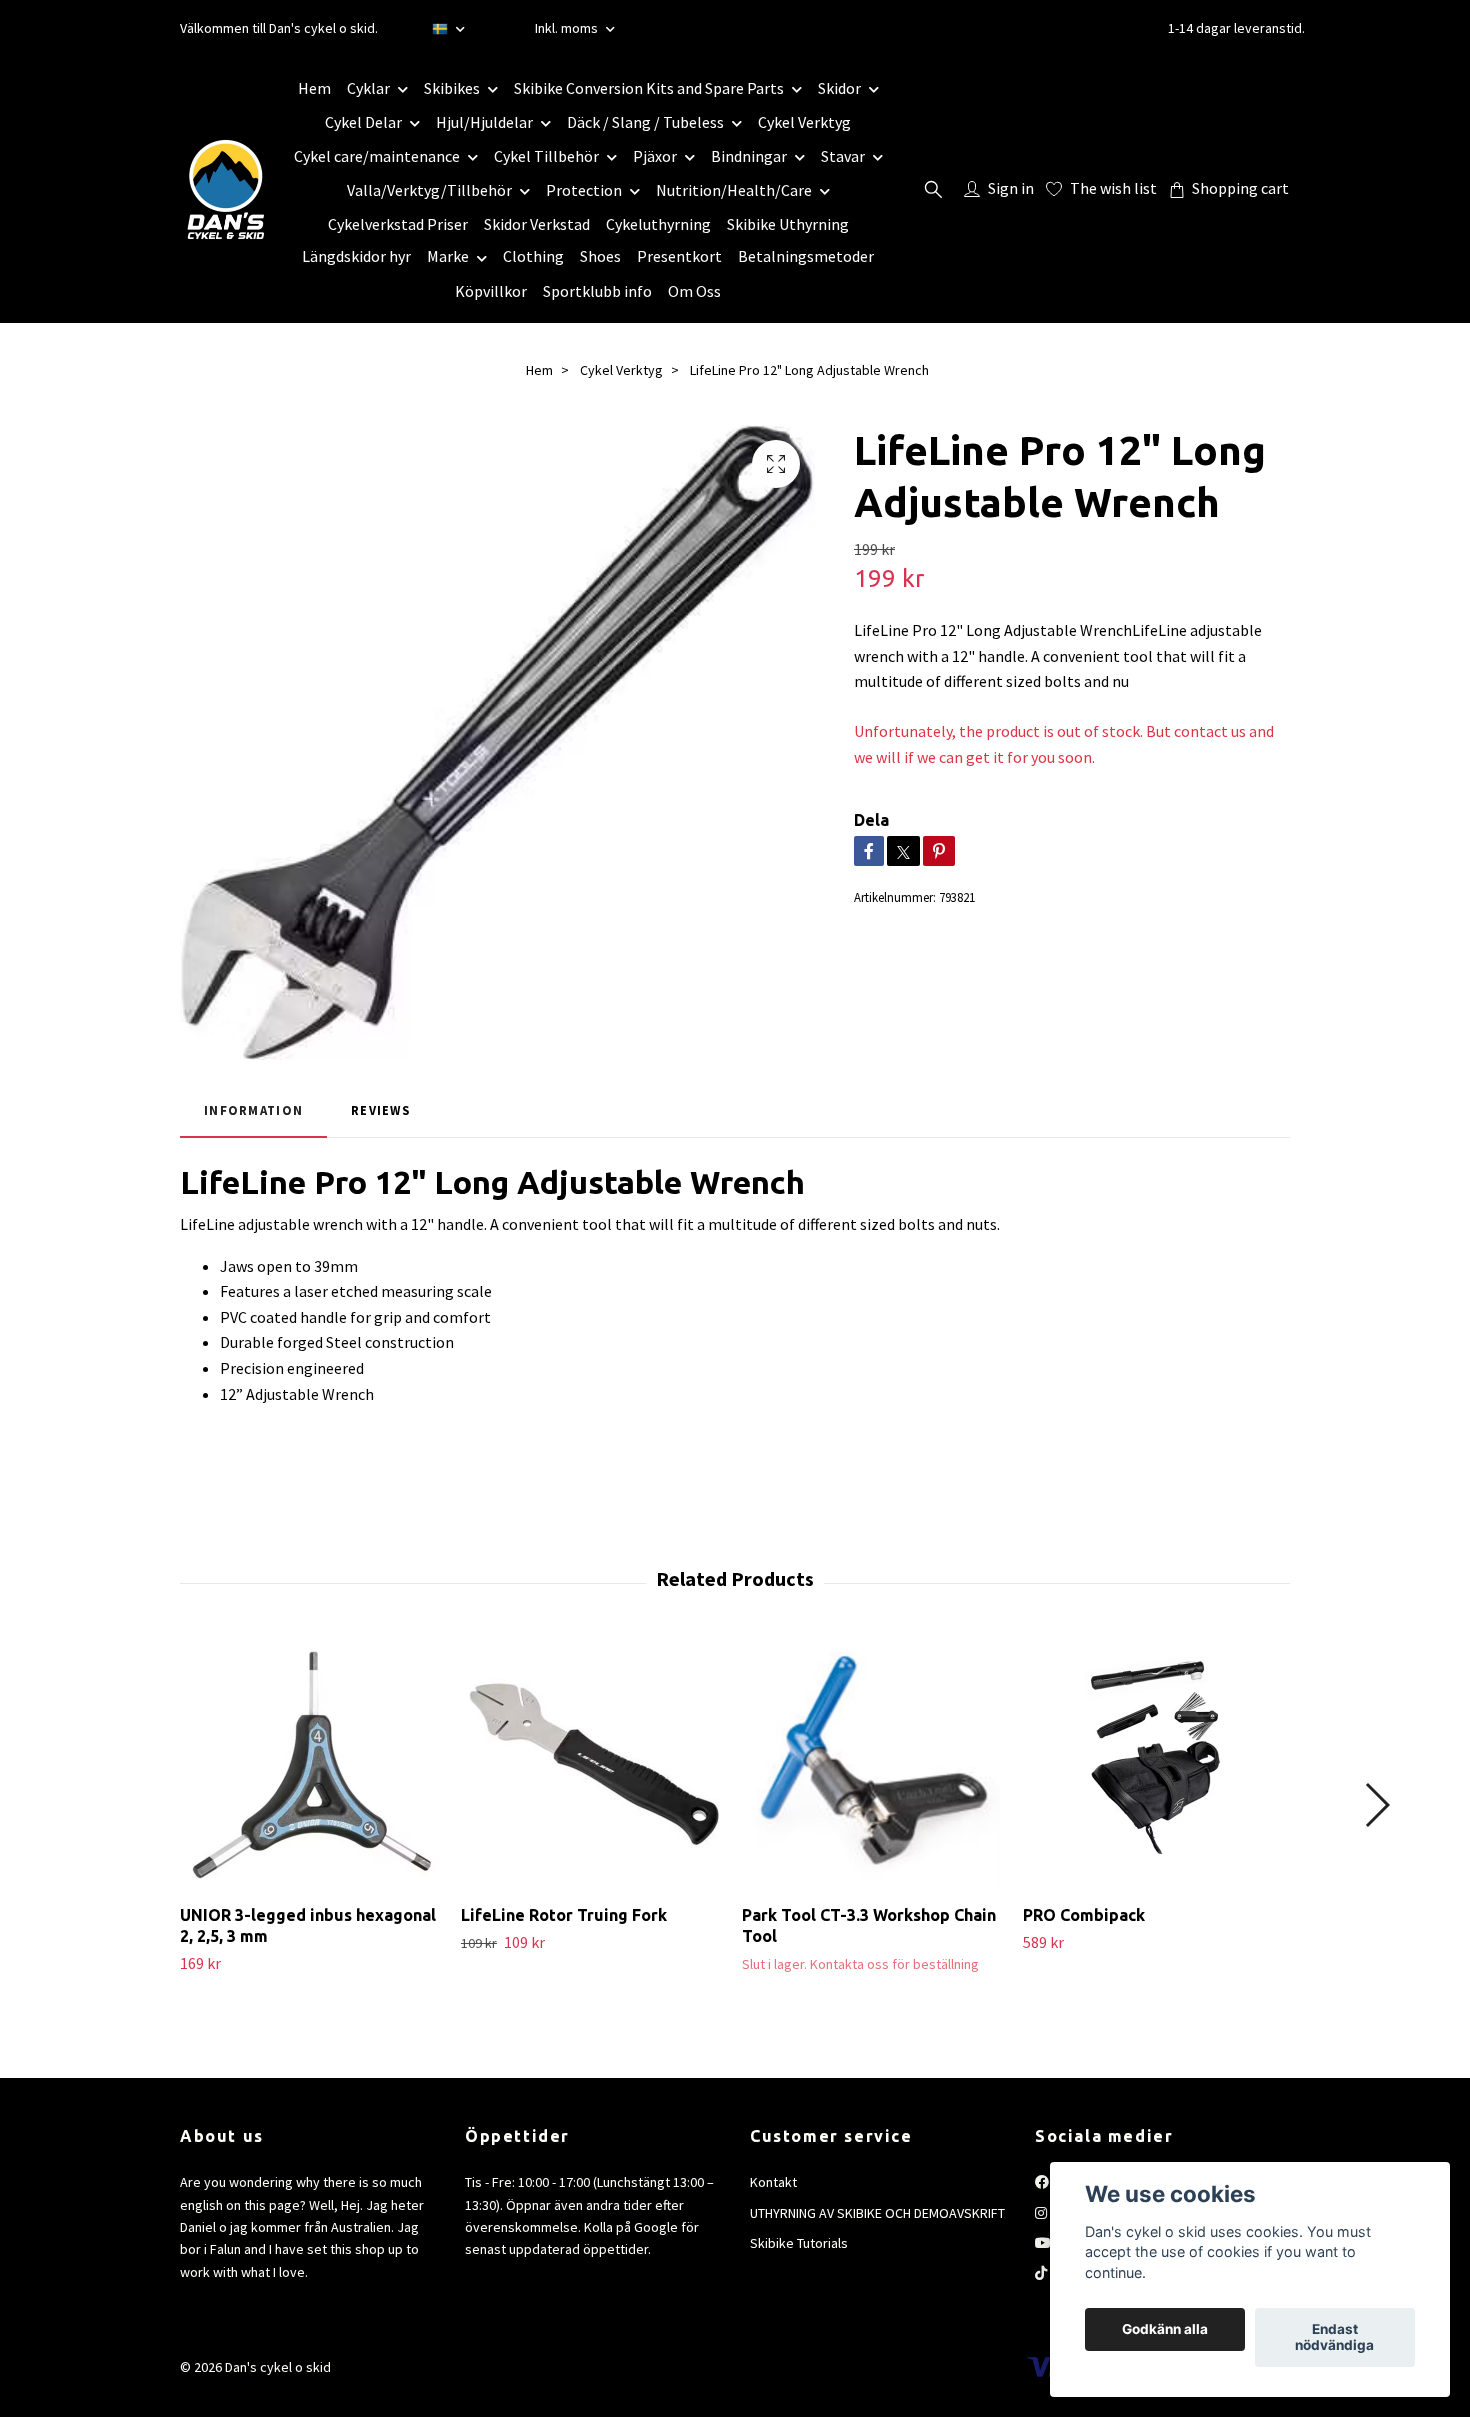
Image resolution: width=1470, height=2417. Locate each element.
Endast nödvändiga (1334, 2338)
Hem (314, 88)
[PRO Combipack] (1156, 1764)
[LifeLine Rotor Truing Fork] (594, 1764)
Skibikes (452, 88)
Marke (448, 256)
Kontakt (773, 2182)
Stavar (843, 156)
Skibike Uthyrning (788, 224)
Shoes (600, 256)
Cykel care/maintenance (377, 156)
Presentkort (679, 256)
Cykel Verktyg (804, 122)
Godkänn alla (1165, 2330)
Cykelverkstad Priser (398, 224)
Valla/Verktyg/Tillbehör (429, 190)
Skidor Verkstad (537, 224)
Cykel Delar (363, 122)
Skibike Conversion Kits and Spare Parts (649, 88)
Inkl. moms (568, 28)
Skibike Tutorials (799, 2243)
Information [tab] (253, 1110)
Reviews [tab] (380, 1110)
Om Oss (694, 291)
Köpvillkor (491, 291)
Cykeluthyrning (658, 224)
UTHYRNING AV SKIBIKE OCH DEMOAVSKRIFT (877, 2213)
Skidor (839, 88)
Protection (584, 190)
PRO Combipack (1084, 1915)
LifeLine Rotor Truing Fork (564, 1915)
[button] (1376, 1805)
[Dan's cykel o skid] (226, 189)
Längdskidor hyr (356, 256)
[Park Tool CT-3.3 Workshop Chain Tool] (875, 1764)
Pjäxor (655, 156)
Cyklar (368, 88)
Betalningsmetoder (806, 256)
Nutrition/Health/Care (734, 190)
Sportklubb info (597, 291)
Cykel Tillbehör (546, 156)
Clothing (533, 256)
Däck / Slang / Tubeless (645, 122)
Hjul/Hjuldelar (484, 122)
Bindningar (749, 156)
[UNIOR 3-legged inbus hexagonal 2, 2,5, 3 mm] (313, 1764)
